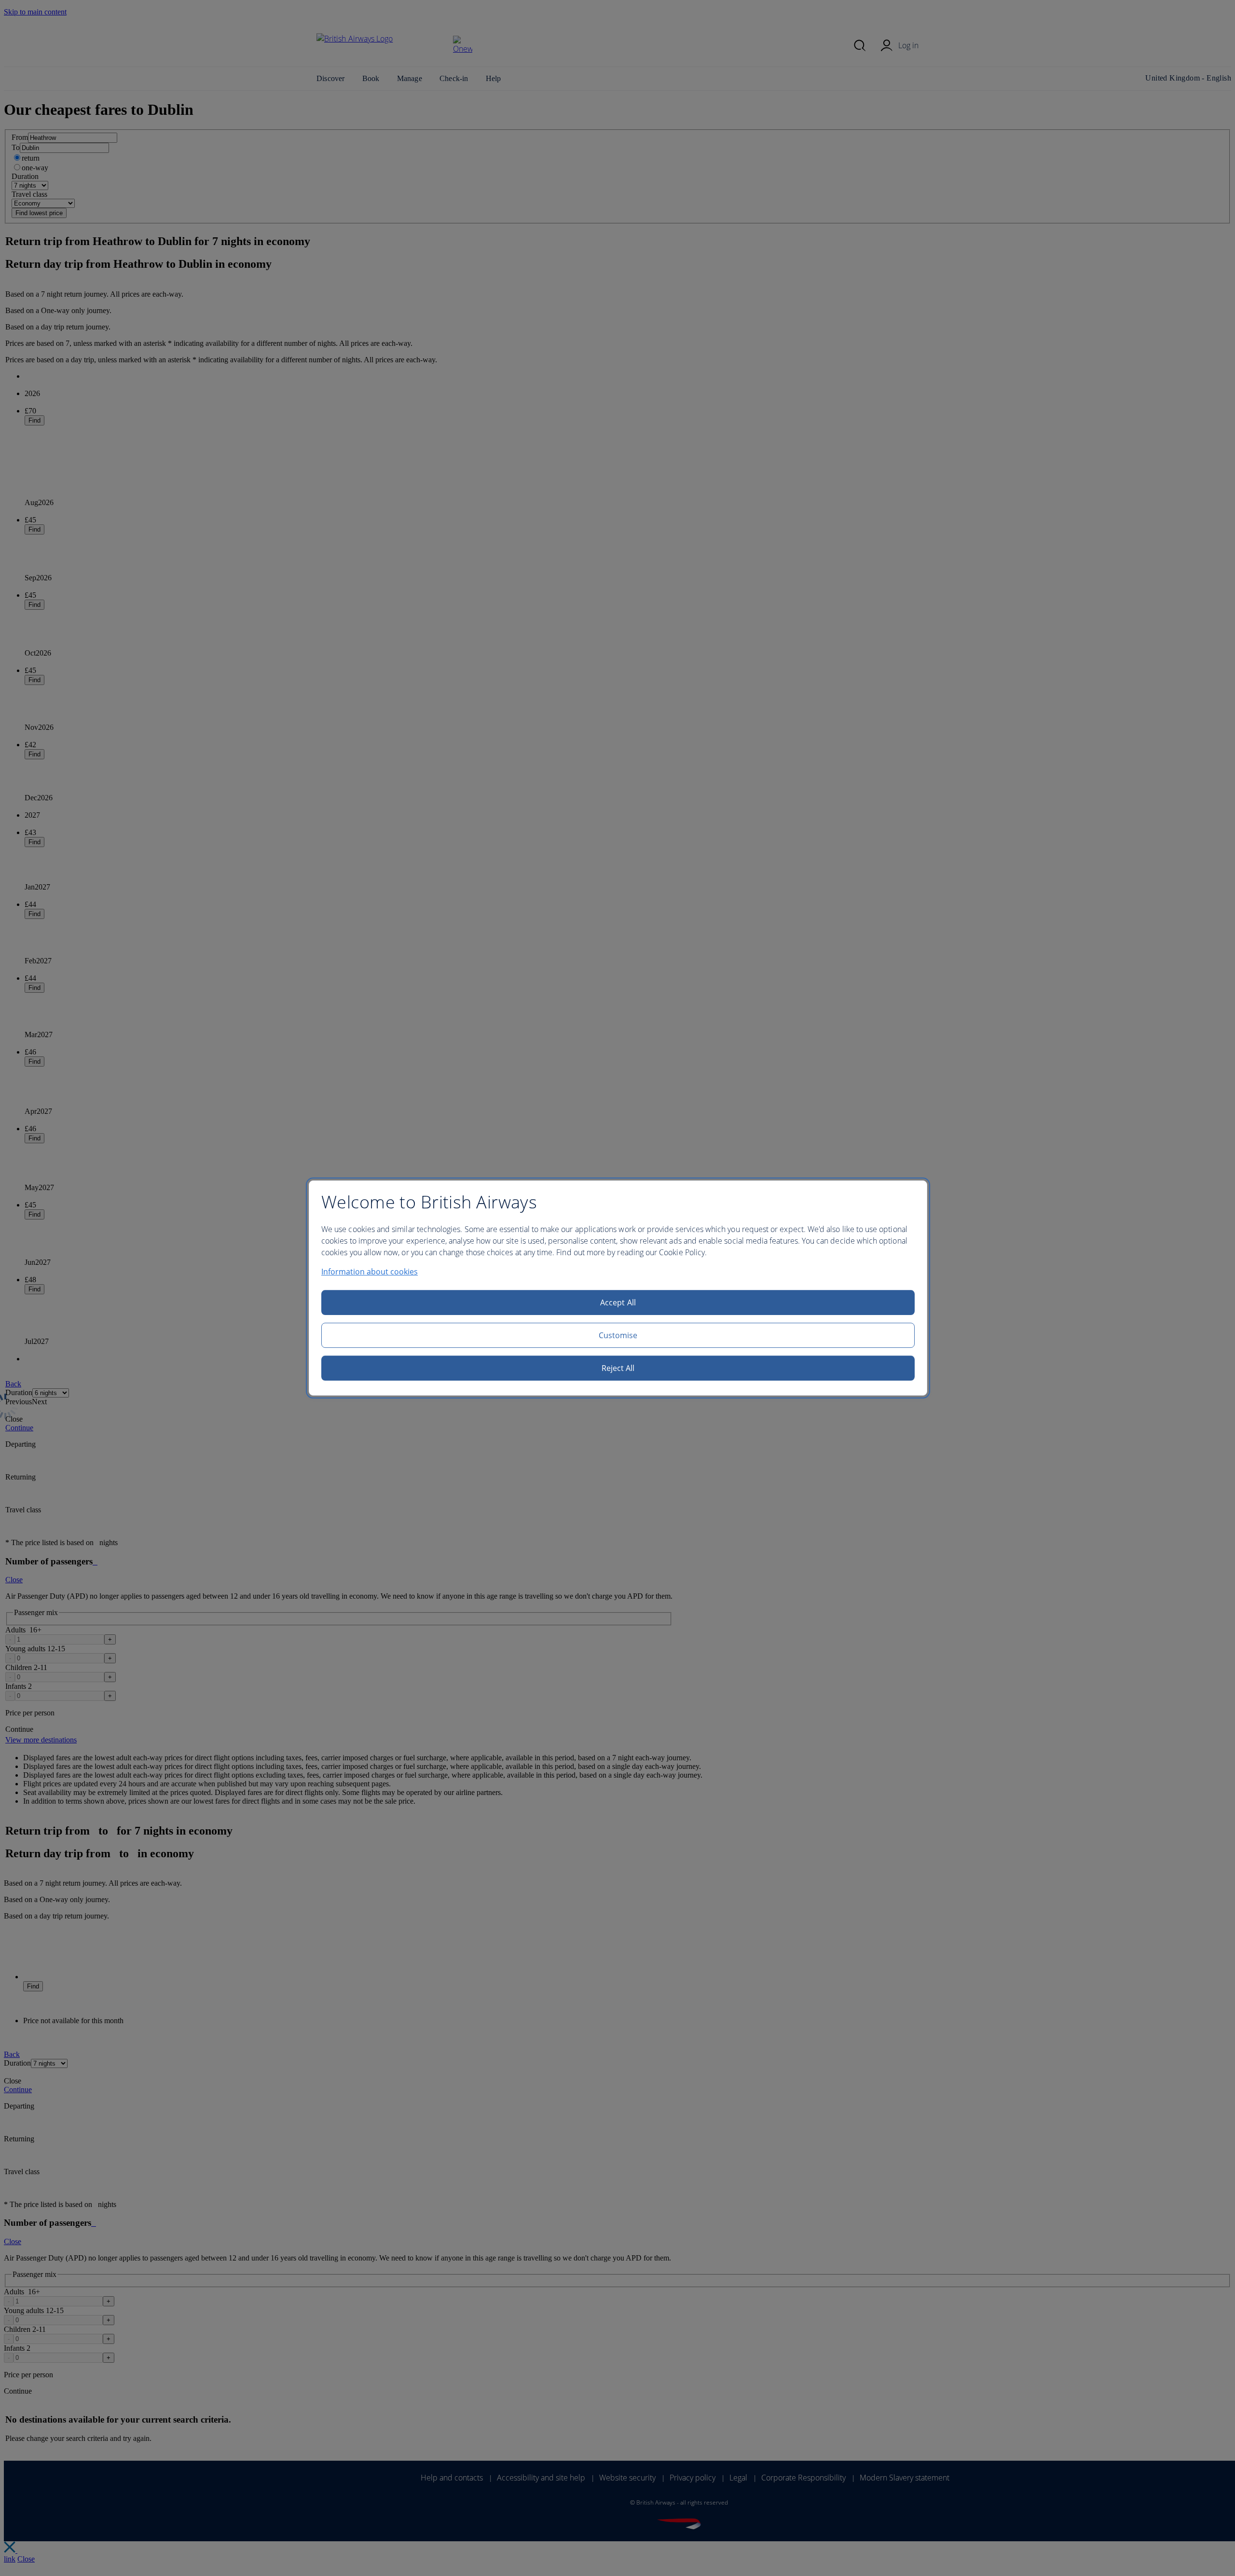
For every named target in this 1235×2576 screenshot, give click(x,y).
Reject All (618, 1368)
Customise (618, 1335)
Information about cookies (370, 1272)
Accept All (618, 1302)
